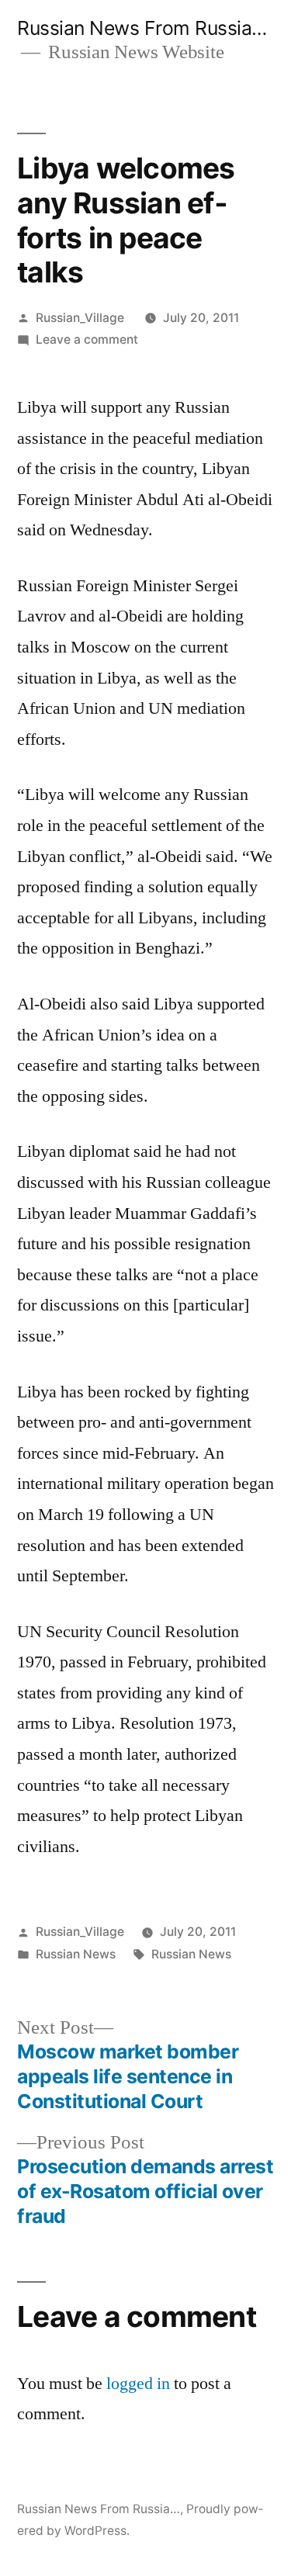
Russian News (76, 1954)
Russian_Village (80, 318)
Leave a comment (87, 339)
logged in (138, 2384)
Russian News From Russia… (142, 28)
